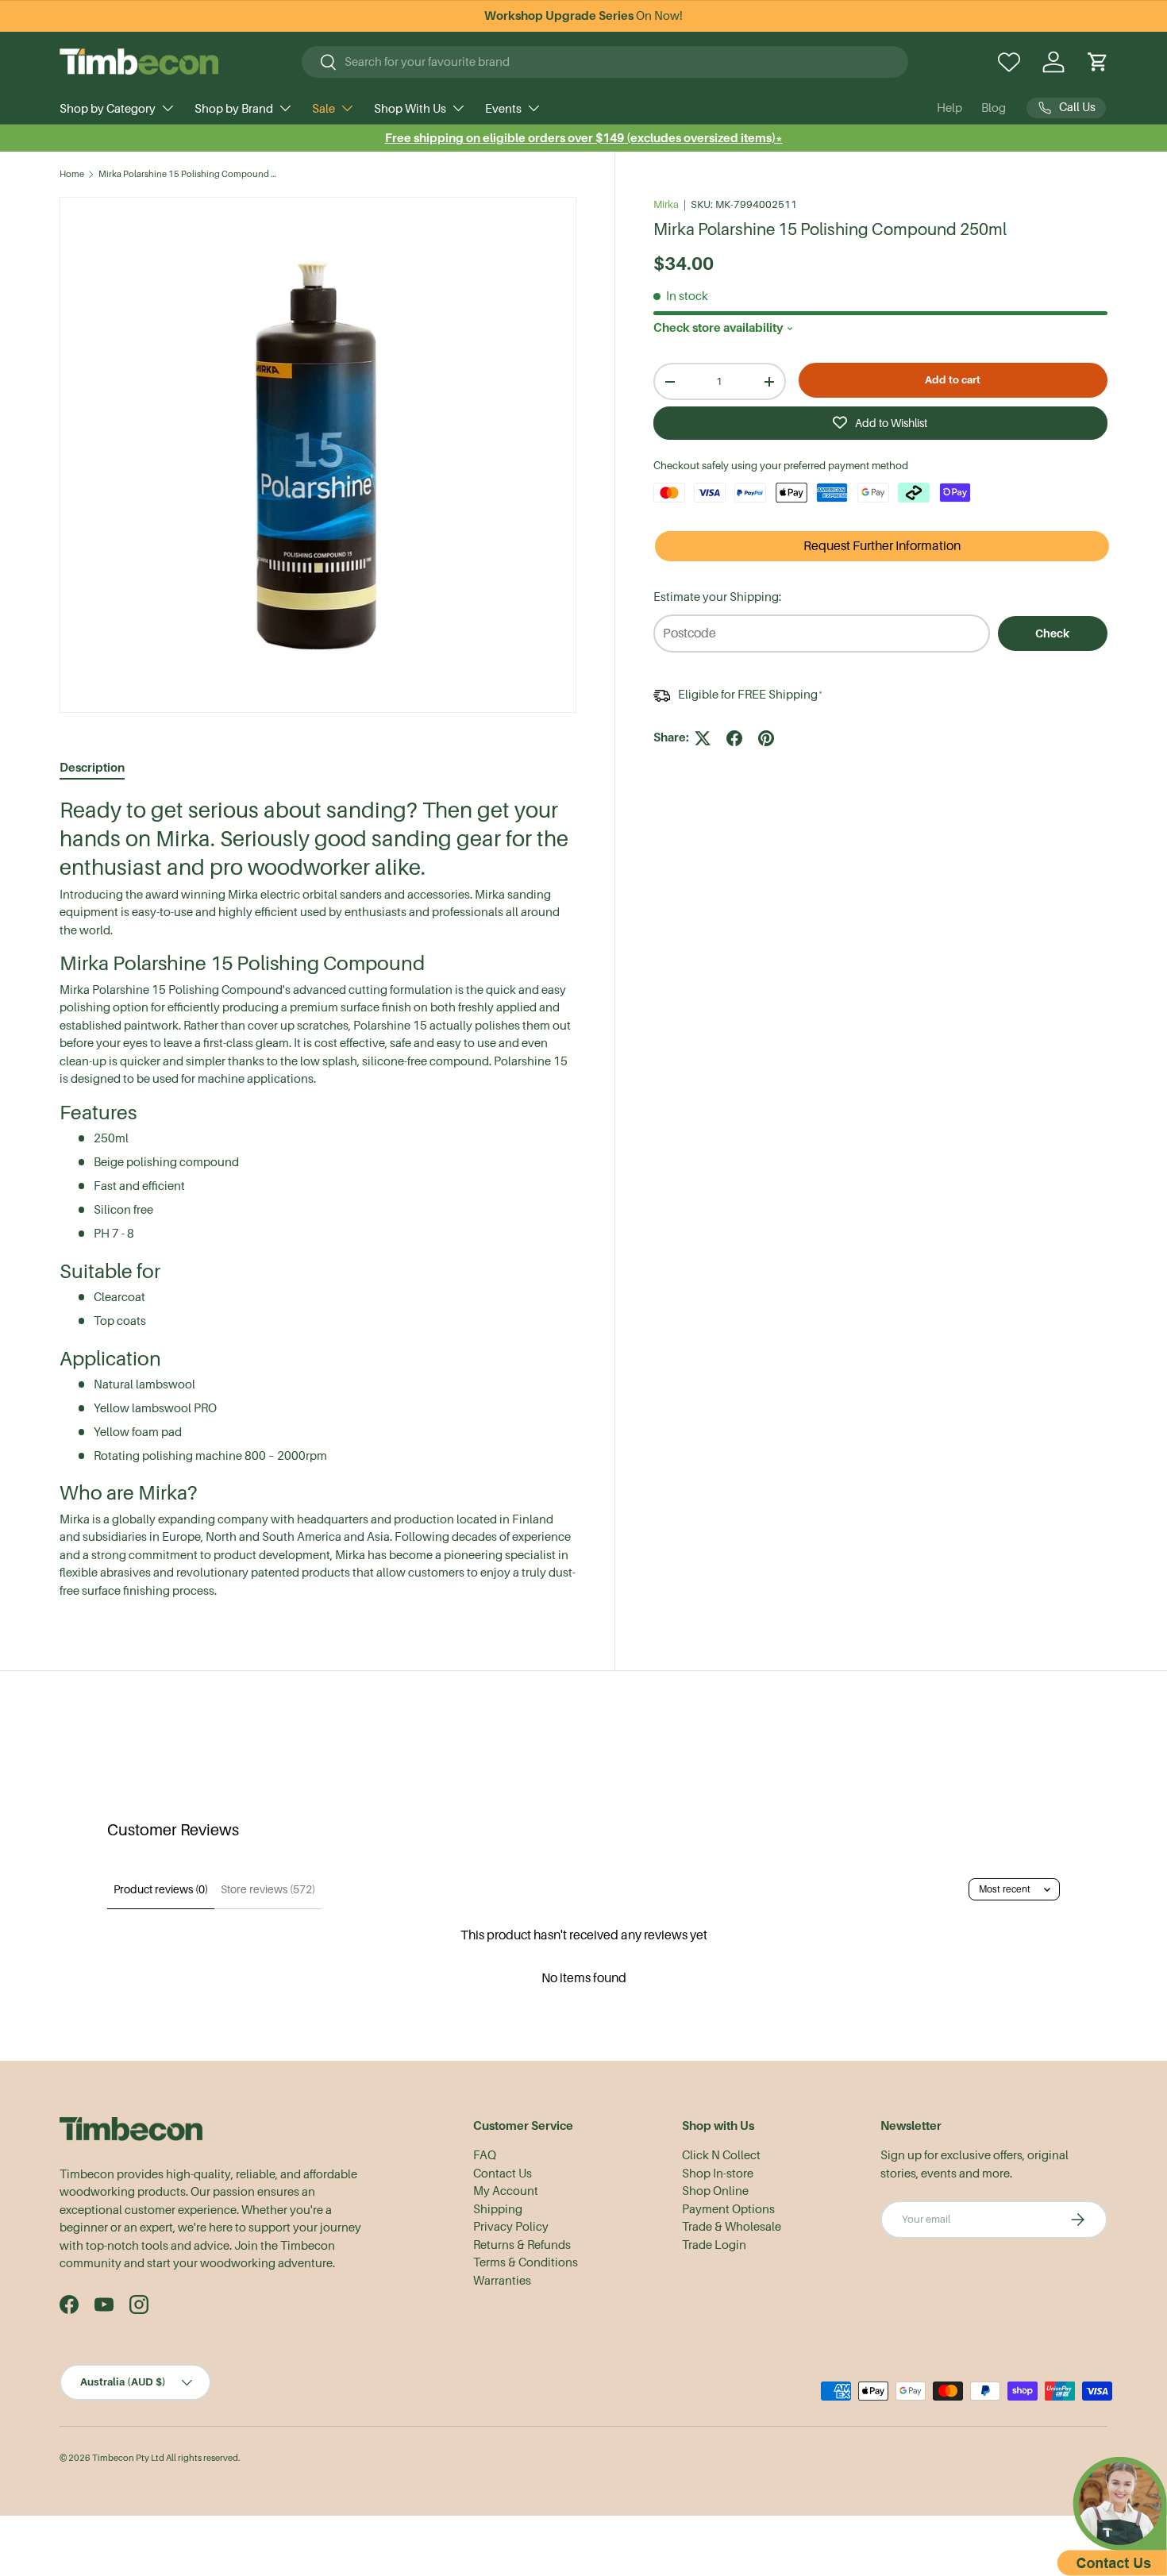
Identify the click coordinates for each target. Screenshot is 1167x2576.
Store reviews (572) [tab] (268, 1889)
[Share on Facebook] (734, 738)
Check (1052, 633)
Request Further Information (882, 546)
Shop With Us (410, 109)
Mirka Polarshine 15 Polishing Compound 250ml (188, 174)
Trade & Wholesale (732, 2227)
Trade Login (714, 2245)
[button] (1098, 62)
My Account (506, 2191)
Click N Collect (721, 2155)
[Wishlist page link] (1009, 62)
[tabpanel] (318, 1198)
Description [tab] (92, 767)
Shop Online (715, 2191)
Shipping (498, 2209)
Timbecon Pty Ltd (128, 2458)
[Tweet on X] (703, 738)
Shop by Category (108, 109)
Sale (324, 109)
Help (949, 108)
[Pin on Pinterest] (766, 738)
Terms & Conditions (526, 2262)
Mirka (666, 204)
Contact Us (503, 2174)
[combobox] (605, 62)
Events (503, 109)
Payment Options (728, 2209)
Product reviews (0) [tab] (161, 1889)
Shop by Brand (234, 109)
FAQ (485, 2155)
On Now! (583, 16)
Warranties (502, 2281)
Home (72, 174)
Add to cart (953, 380)
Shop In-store (718, 2174)
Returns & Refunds (522, 2245)
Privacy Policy (511, 2227)
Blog (994, 108)
